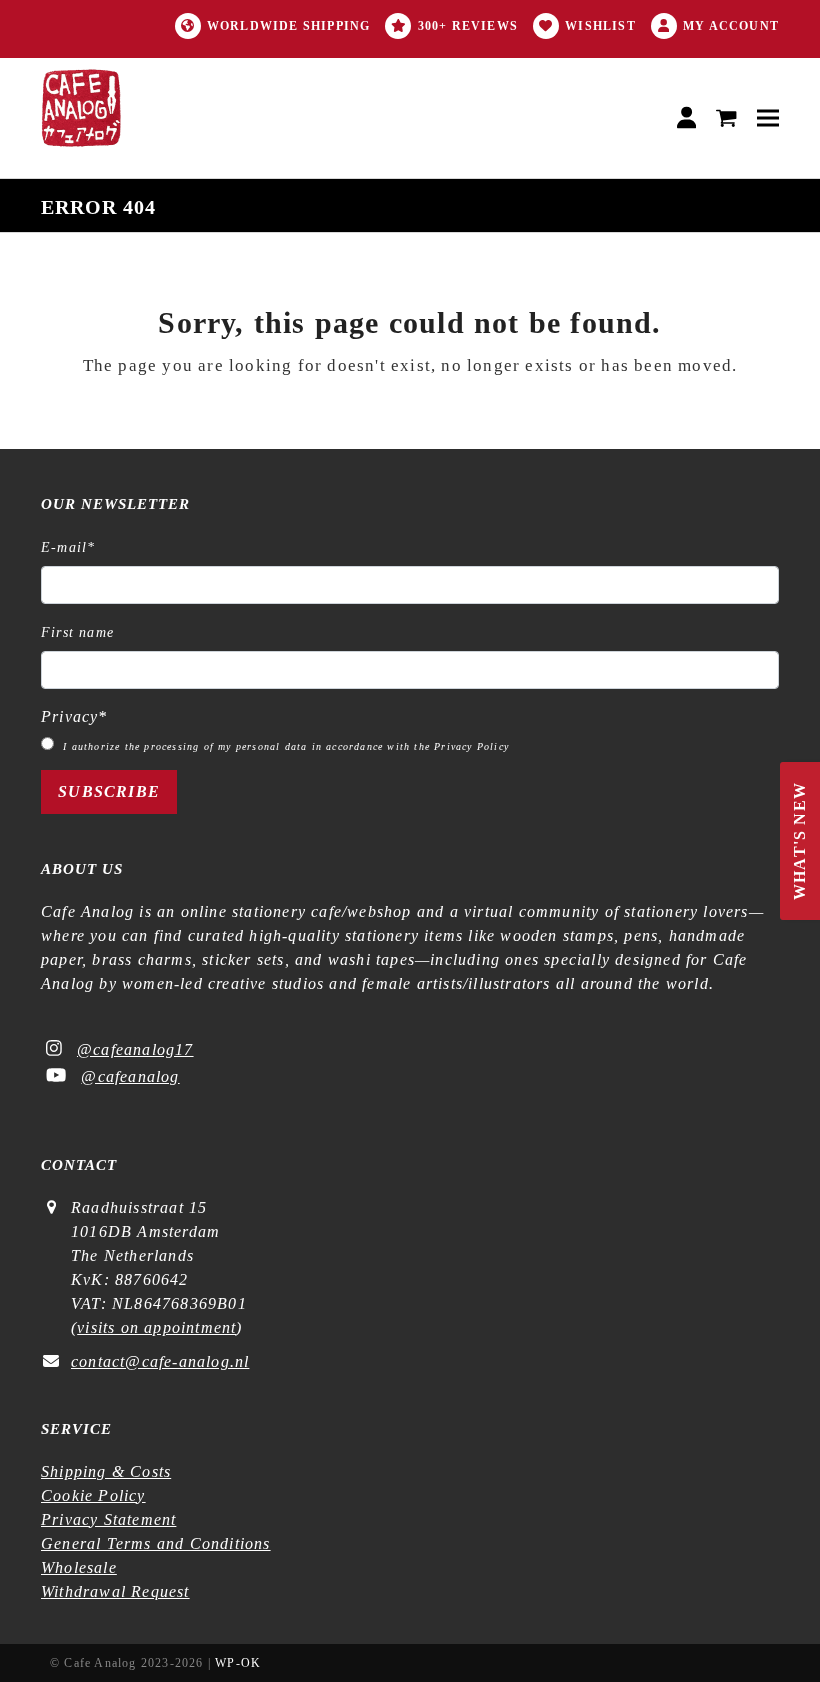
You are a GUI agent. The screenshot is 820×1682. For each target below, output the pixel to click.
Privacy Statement (108, 1519)
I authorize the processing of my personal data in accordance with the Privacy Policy (286, 746)
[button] (726, 118)
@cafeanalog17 (135, 1049)
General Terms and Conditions (156, 1543)
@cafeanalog (130, 1076)
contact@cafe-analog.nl (160, 1361)
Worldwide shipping (289, 26)
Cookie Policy (93, 1495)
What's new (800, 841)
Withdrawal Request (115, 1591)
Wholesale (79, 1567)
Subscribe (109, 791)
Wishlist (600, 26)
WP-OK (238, 1663)
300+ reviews (468, 26)
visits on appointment (156, 1327)
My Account (731, 26)
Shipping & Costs (106, 1471)
